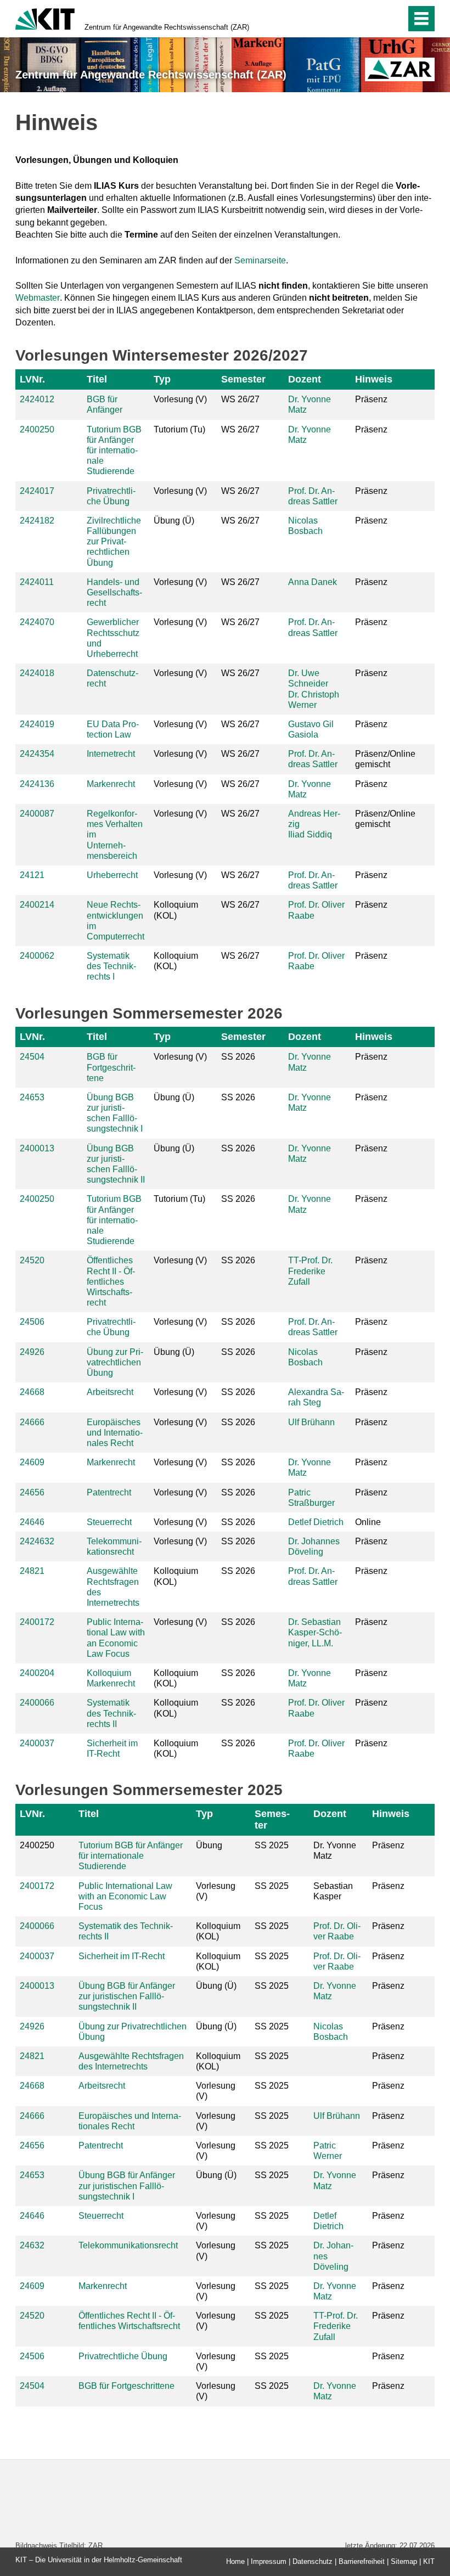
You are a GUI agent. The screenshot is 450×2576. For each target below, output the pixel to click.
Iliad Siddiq (310, 834)
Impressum (269, 2561)
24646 (32, 1522)
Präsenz (371, 399)
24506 (32, 1322)
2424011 (37, 582)
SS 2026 (238, 1057)
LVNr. (32, 379)
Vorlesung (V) (180, 399)
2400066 (37, 1703)
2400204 (37, 1673)
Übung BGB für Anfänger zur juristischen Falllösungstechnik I (127, 2186)
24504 (32, 1057)
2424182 (37, 521)
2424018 (37, 673)
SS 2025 (272, 1845)
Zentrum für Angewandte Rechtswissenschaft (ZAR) (167, 27)
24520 (32, 1260)
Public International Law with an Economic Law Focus (125, 1896)
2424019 (37, 724)
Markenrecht (111, 784)
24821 (32, 1571)
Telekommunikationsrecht (128, 2245)
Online (368, 1522)
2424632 (37, 1541)
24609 (32, 1462)
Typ (162, 379)
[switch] (374, 19)
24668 (32, 1392)
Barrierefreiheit (362, 2561)
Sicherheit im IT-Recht (122, 1956)
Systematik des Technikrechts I (111, 966)
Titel (97, 379)
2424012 (37, 399)
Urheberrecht (112, 875)
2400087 (37, 814)
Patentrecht (109, 1492)
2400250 (37, 429)
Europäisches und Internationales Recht (115, 1433)
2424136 (37, 784)
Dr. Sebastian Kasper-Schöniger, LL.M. (315, 1632)
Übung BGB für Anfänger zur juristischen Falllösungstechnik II (127, 1996)
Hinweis (374, 379)
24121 (32, 875)
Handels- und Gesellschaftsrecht (114, 592)
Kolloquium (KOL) (176, 910)
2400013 (37, 1148)
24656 (32, 1492)
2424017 (37, 491)
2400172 (37, 1622)
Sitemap (404, 2561)
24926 (32, 1352)
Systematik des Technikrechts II (111, 1713)
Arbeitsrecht (110, 1392)
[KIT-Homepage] (45, 18)
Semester (243, 379)
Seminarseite (260, 260)
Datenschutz (313, 2561)
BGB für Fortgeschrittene (111, 1067)
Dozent (305, 379)
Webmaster (38, 298)
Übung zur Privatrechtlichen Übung (115, 1362)
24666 (32, 1422)
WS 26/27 (240, 399)
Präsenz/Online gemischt (385, 759)
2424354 (37, 754)
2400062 (37, 956)
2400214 (37, 905)
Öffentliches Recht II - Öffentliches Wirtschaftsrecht (111, 1281)
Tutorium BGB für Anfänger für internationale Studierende (114, 451)
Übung (209, 1845)
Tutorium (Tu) (179, 429)
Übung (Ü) (174, 521)
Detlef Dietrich (316, 1522)
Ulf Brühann (311, 1422)
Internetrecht (111, 754)
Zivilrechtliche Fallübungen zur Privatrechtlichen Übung (114, 542)
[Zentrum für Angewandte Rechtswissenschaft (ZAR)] (400, 69)
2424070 (37, 622)
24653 (32, 1097)
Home (235, 2561)
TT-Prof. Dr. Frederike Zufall (310, 1271)
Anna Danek (313, 582)
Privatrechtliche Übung (123, 2356)
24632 (32, 2245)
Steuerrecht (109, 1522)
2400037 (37, 1743)
